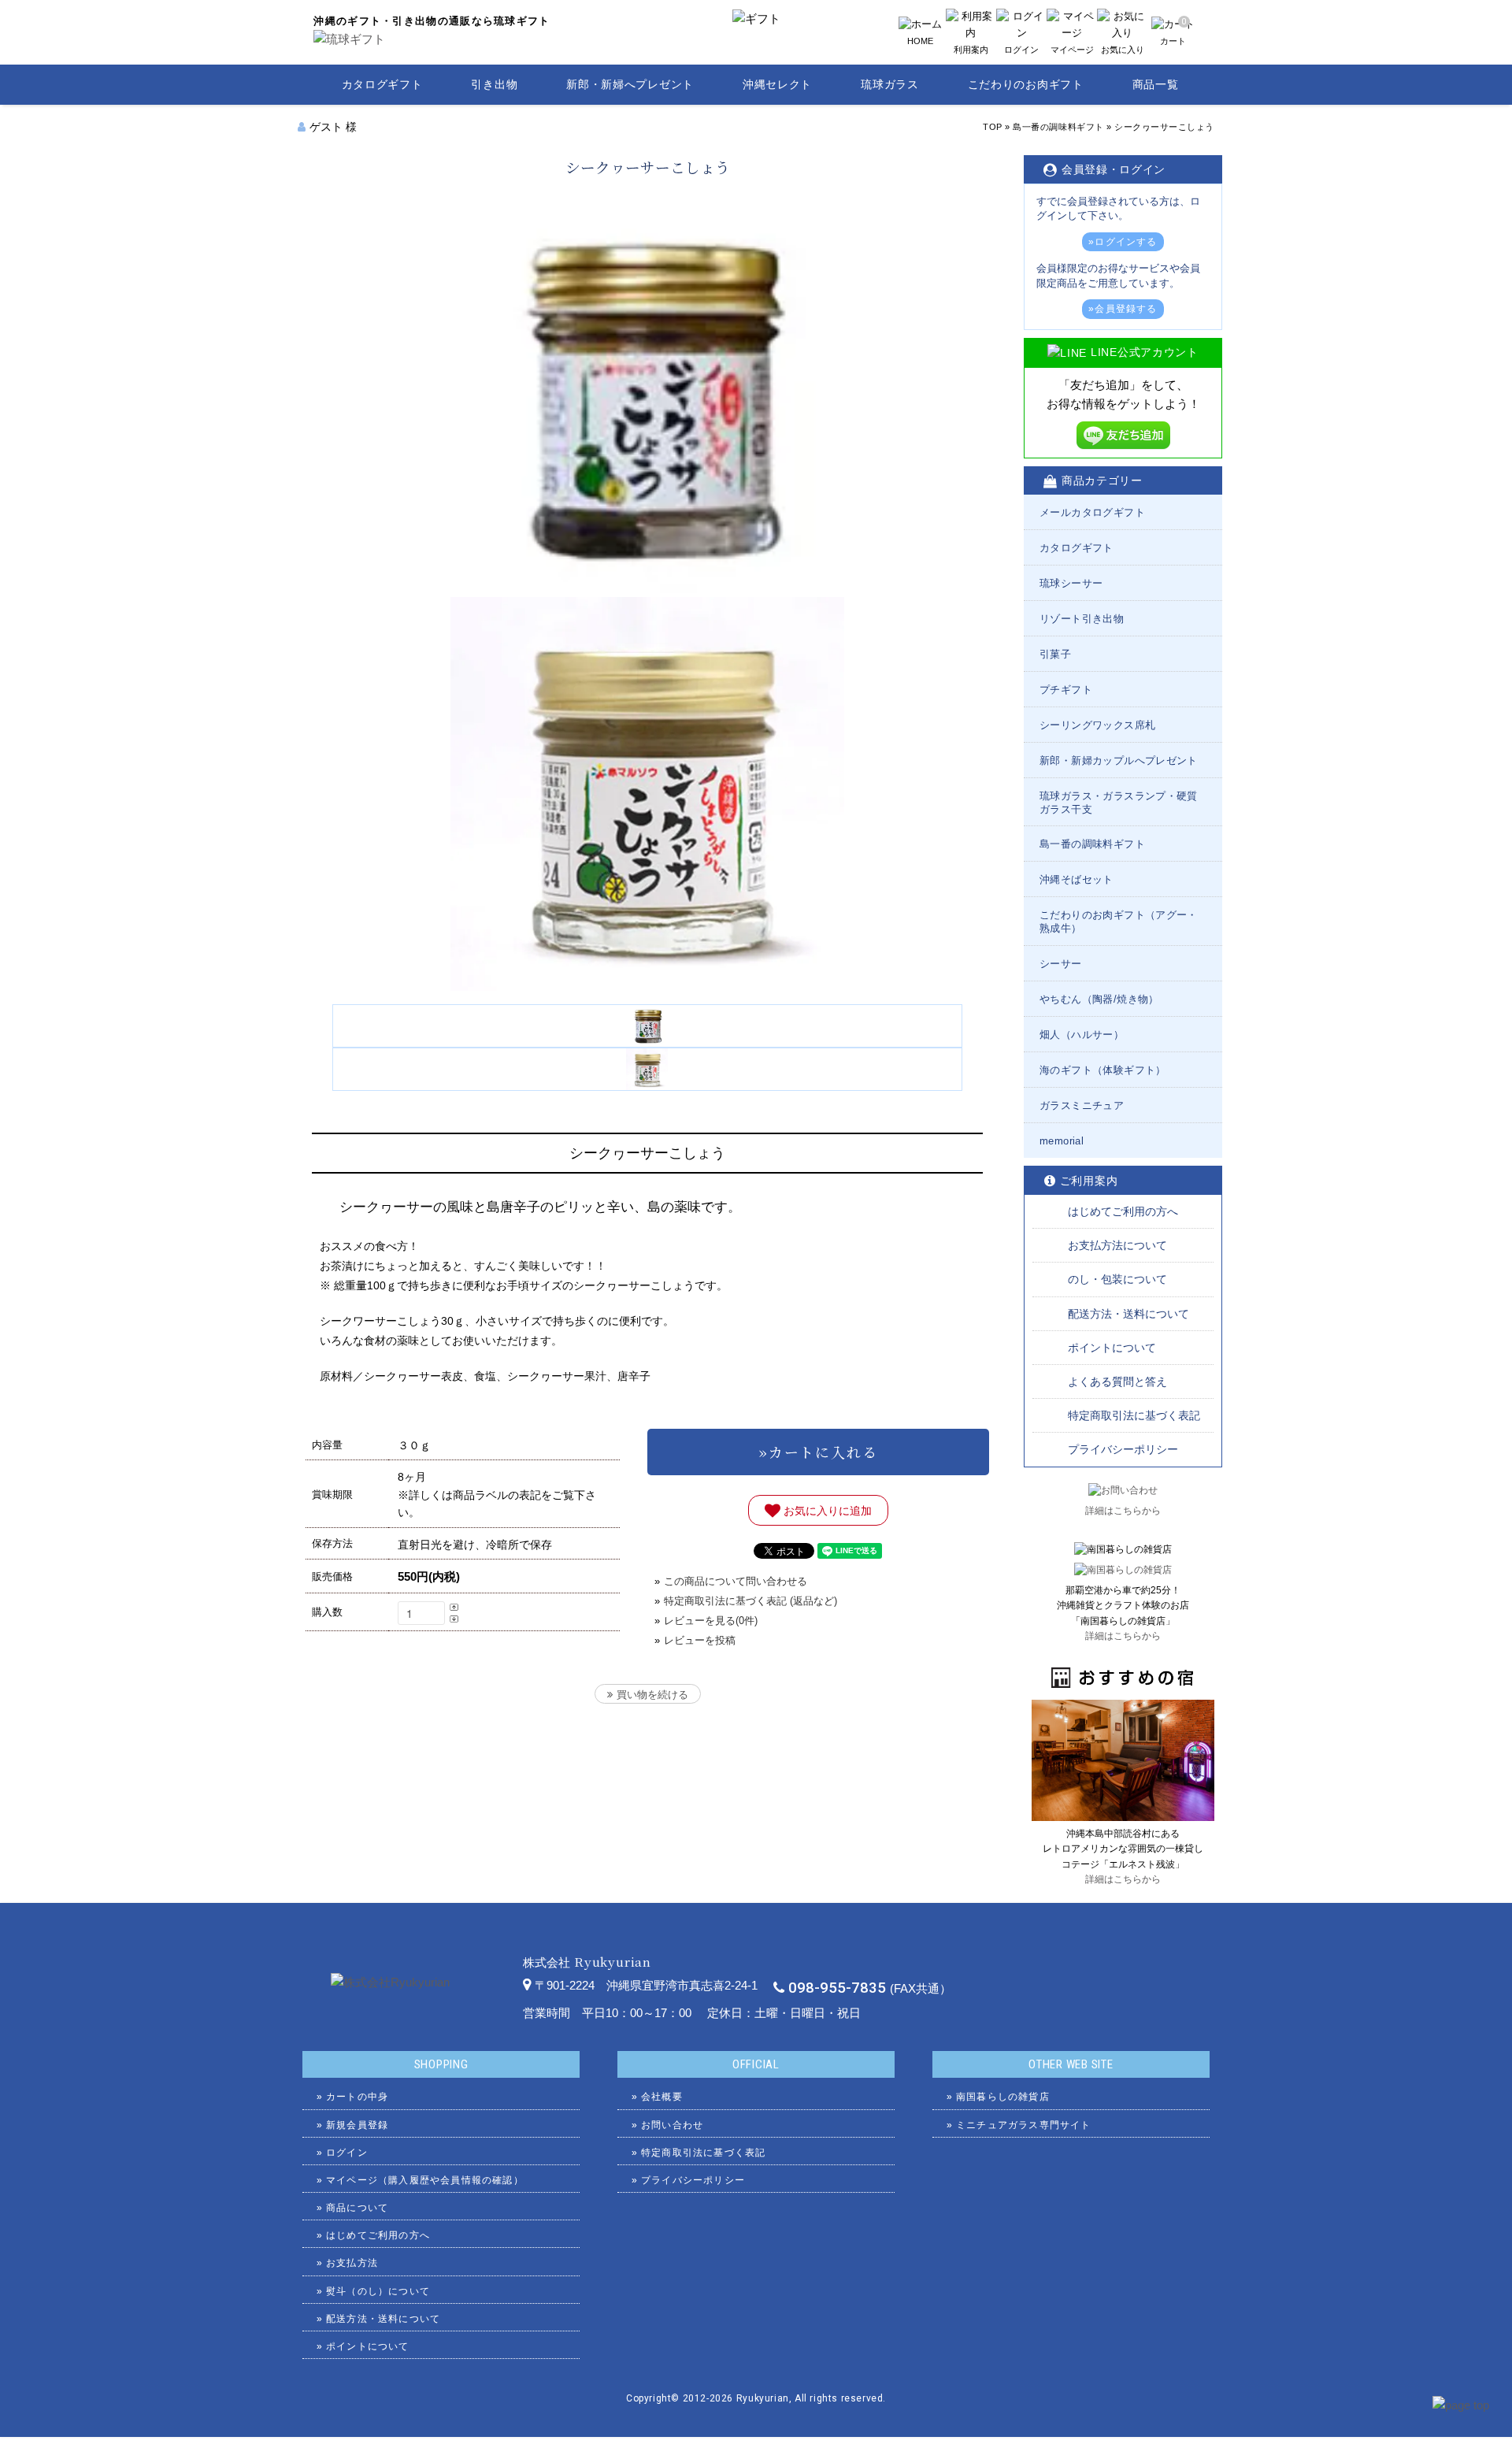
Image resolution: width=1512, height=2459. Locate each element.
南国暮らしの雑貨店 (1003, 2097)
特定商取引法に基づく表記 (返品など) (750, 1601)
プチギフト (1066, 690)
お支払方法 (352, 2263)
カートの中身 (357, 2097)
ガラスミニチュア (1082, 1105)
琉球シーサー (1071, 583)
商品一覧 (1156, 84)
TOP (993, 127)
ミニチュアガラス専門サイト (1024, 2125)
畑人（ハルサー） (1082, 1035)
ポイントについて (1112, 1348)
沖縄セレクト (777, 84)
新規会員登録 (357, 2125)
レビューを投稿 (700, 1640)
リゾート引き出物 (1082, 619)
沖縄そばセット (1077, 879)
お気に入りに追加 (826, 1510)
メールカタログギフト (1092, 512)
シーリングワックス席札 (1097, 725)
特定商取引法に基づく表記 (1134, 1415)
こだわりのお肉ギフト (1026, 84)
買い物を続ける (652, 1695)
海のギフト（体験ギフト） (1103, 1070)
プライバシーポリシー (1123, 1449)
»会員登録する (1123, 309)
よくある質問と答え (1117, 1382)
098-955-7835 (837, 1988)
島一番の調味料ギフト (1058, 127)
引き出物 (494, 84)
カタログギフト (382, 84)
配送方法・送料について (1128, 1314)
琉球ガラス (890, 84)
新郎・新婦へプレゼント (630, 84)
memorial (1062, 1141)
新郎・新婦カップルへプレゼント (1119, 760)
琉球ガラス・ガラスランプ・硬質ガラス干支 (1119, 803)
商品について (357, 2208)
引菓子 (1055, 654)
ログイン (347, 2153)
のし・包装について (1117, 1279)
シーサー (1061, 964)
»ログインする (1123, 242)
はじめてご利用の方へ (1123, 1211)
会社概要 (662, 2097)
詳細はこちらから (1123, 1511)
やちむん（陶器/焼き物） (1099, 999)
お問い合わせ (672, 2125)
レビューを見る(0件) (711, 1621)
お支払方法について (1117, 1245)
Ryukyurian (763, 2398)
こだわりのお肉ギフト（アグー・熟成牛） (1119, 922)
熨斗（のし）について (378, 2291)
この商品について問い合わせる (736, 1581)
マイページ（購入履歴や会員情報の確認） (425, 2180)
